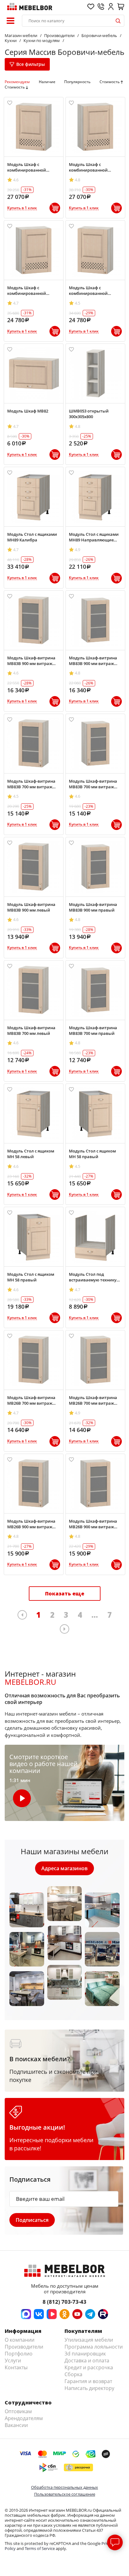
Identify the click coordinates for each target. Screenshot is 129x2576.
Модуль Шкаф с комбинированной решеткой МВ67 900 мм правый (92, 167)
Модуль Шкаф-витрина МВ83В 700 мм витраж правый (93, 784)
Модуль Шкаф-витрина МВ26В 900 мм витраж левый (31, 1524)
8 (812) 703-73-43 (64, 2302)
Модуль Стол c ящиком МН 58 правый (92, 1154)
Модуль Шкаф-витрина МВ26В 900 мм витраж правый (93, 1524)
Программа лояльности (94, 2347)
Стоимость (110, 82)
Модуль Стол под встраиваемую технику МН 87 (93, 1277)
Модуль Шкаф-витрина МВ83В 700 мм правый (93, 1030)
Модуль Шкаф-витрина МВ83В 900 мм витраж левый (31, 661)
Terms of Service (40, 2548)
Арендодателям (24, 2418)
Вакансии (16, 2425)
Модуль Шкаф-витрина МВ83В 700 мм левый (31, 1030)
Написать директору (89, 2388)
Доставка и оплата (87, 2360)
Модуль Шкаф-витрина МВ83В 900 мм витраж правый (93, 661)
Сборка (73, 2374)
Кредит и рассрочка (89, 2367)
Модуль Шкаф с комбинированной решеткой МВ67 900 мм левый (31, 167)
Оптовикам (18, 2411)
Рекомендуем (17, 82)
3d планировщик (85, 2354)
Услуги (13, 2360)
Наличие (47, 82)
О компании (20, 2340)
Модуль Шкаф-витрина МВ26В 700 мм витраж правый (93, 1400)
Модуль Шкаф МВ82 (28, 411)
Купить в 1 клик (22, 208)
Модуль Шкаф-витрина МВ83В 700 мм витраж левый (31, 784)
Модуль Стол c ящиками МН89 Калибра (32, 537)
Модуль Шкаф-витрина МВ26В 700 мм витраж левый (31, 1400)
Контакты (16, 2367)
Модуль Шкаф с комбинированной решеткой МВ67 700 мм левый (92, 290)
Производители (24, 2347)
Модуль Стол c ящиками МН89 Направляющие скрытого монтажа (94, 537)
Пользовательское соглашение (65, 2494)
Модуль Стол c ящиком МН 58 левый (31, 1154)
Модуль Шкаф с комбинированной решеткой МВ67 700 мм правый (31, 290)
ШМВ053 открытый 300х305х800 (89, 414)
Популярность (77, 82)
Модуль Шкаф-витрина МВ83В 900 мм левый (31, 907)
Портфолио (19, 2354)
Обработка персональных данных (64, 2487)
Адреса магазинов (64, 1868)
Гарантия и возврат (88, 2381)
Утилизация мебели (89, 2340)
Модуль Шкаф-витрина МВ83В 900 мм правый (93, 907)
